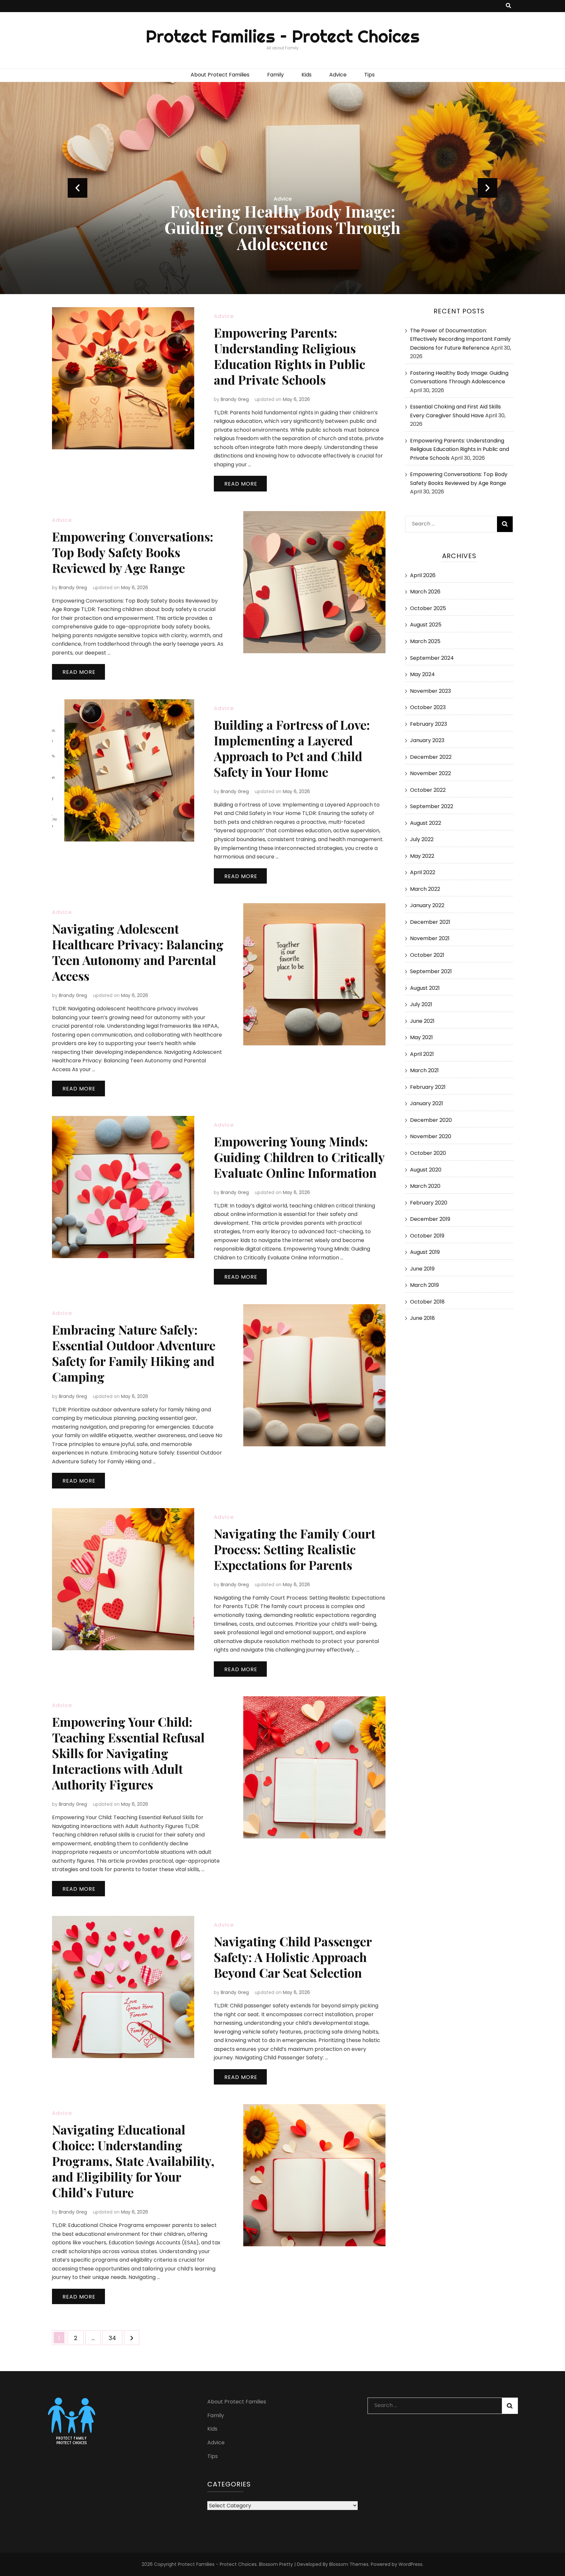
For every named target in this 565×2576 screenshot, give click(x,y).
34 (115, 2338)
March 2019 (424, 1285)
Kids (307, 75)
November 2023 (430, 691)
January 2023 (427, 740)
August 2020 (426, 1170)
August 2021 (425, 988)
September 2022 (432, 806)
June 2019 (422, 1269)
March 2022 (425, 889)
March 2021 (424, 1070)
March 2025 (425, 641)
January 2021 (427, 1103)
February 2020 (429, 1203)
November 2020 (431, 1136)
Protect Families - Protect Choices (217, 2564)
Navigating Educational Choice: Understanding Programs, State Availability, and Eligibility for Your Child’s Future (133, 2161)
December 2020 (431, 1120)
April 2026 (423, 575)
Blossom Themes (349, 2564)
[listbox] (282, 188)
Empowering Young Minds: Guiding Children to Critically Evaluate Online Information (299, 1157)
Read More (241, 484)
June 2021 (422, 1021)
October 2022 (428, 790)
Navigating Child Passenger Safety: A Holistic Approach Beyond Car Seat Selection (293, 1957)
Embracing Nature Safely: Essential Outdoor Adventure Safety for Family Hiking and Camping (134, 1353)
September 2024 (432, 658)
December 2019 (430, 1219)
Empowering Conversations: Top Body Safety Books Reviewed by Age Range (133, 552)
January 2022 (427, 905)
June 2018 (422, 1318)
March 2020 (425, 1186)
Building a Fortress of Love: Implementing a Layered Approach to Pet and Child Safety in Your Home (292, 748)
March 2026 (425, 592)
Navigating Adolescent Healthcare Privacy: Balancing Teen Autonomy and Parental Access (138, 952)
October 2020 (428, 1153)
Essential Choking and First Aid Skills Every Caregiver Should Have (282, 227)
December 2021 (430, 922)
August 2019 (425, 1252)
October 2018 (427, 1302)
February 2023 (428, 724)
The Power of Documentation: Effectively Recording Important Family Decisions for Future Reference (460, 339)
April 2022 (423, 872)
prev (77, 188)
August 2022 (426, 823)
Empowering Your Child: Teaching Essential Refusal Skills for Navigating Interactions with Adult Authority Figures (128, 1753)
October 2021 (427, 955)
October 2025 (428, 608)
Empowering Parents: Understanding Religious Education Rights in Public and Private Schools (290, 356)
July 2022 (422, 839)
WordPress (411, 2564)
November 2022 (430, 773)
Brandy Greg (235, 399)
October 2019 (427, 1236)
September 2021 (431, 971)
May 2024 (422, 674)
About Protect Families (220, 75)
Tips (369, 75)
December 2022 (431, 757)
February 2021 (428, 1087)
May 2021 (421, 1037)
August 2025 (426, 625)
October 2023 (428, 707)
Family (275, 75)
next (488, 188)
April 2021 (422, 1054)
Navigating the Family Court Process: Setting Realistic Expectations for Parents (295, 1549)
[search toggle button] (508, 6)
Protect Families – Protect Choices (283, 36)
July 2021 (421, 1004)
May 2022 (422, 856)
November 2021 (430, 938)
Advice (338, 75)
